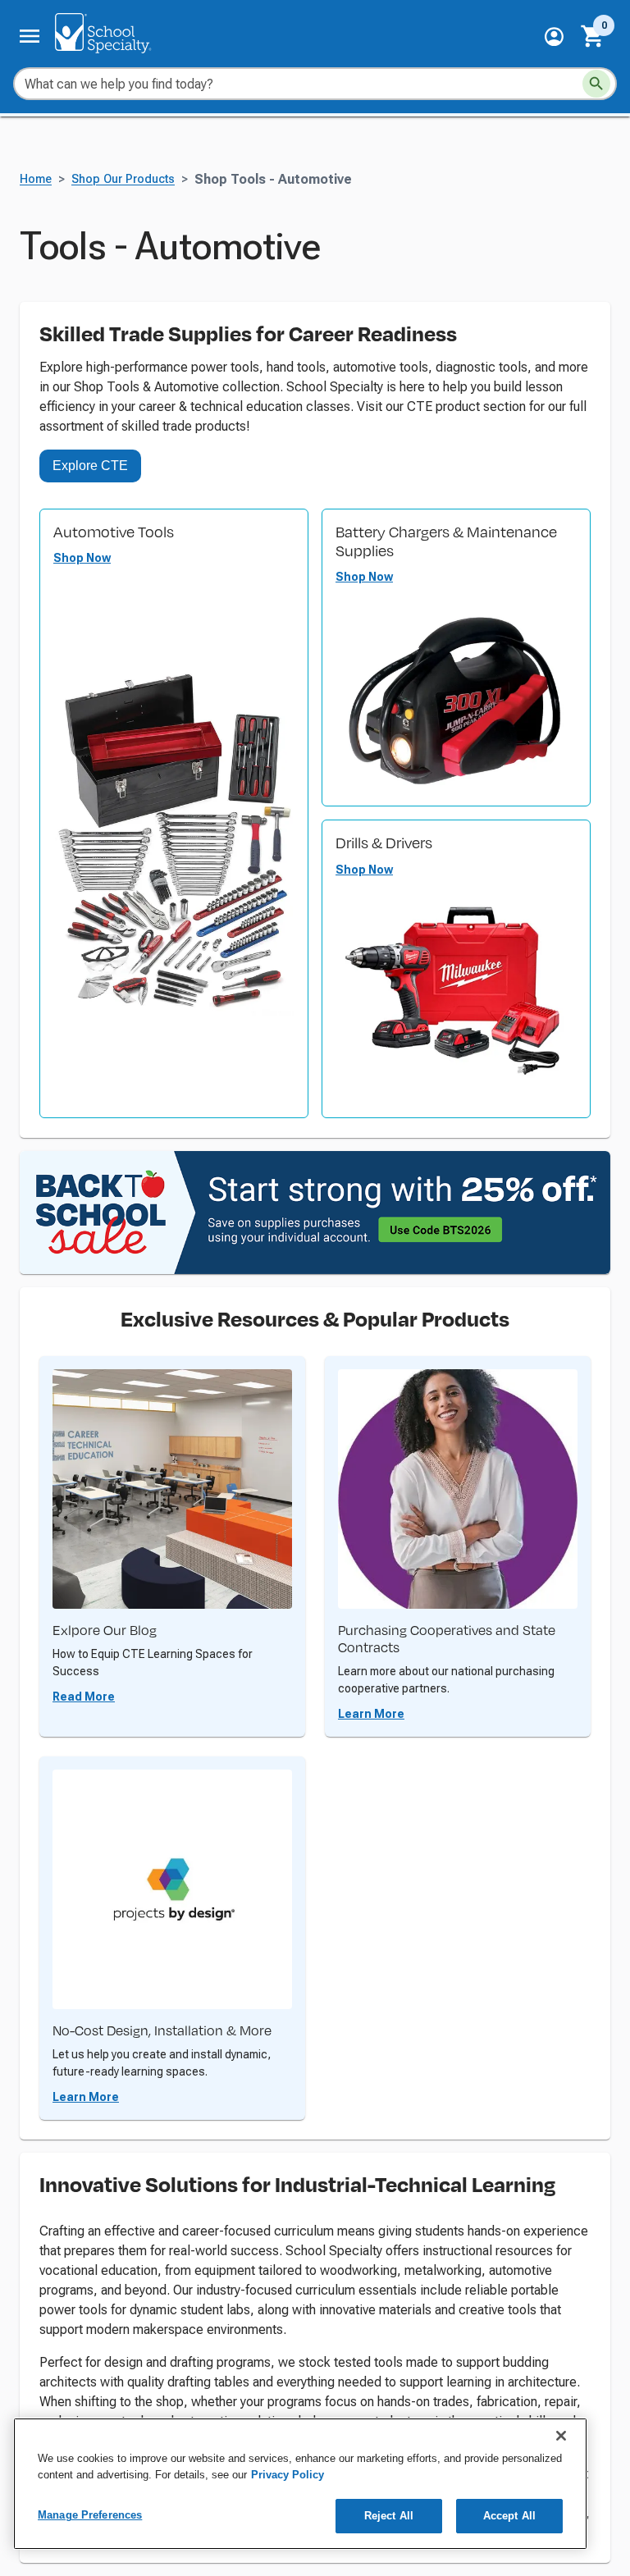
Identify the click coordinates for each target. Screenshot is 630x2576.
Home (36, 179)
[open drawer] (30, 36)
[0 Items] (593, 36)
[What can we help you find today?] (596, 84)
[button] (554, 37)
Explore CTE (90, 466)
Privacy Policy (288, 2475)
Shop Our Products (123, 179)
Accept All (509, 2516)
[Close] (561, 2436)
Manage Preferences (90, 2515)
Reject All (389, 2516)
